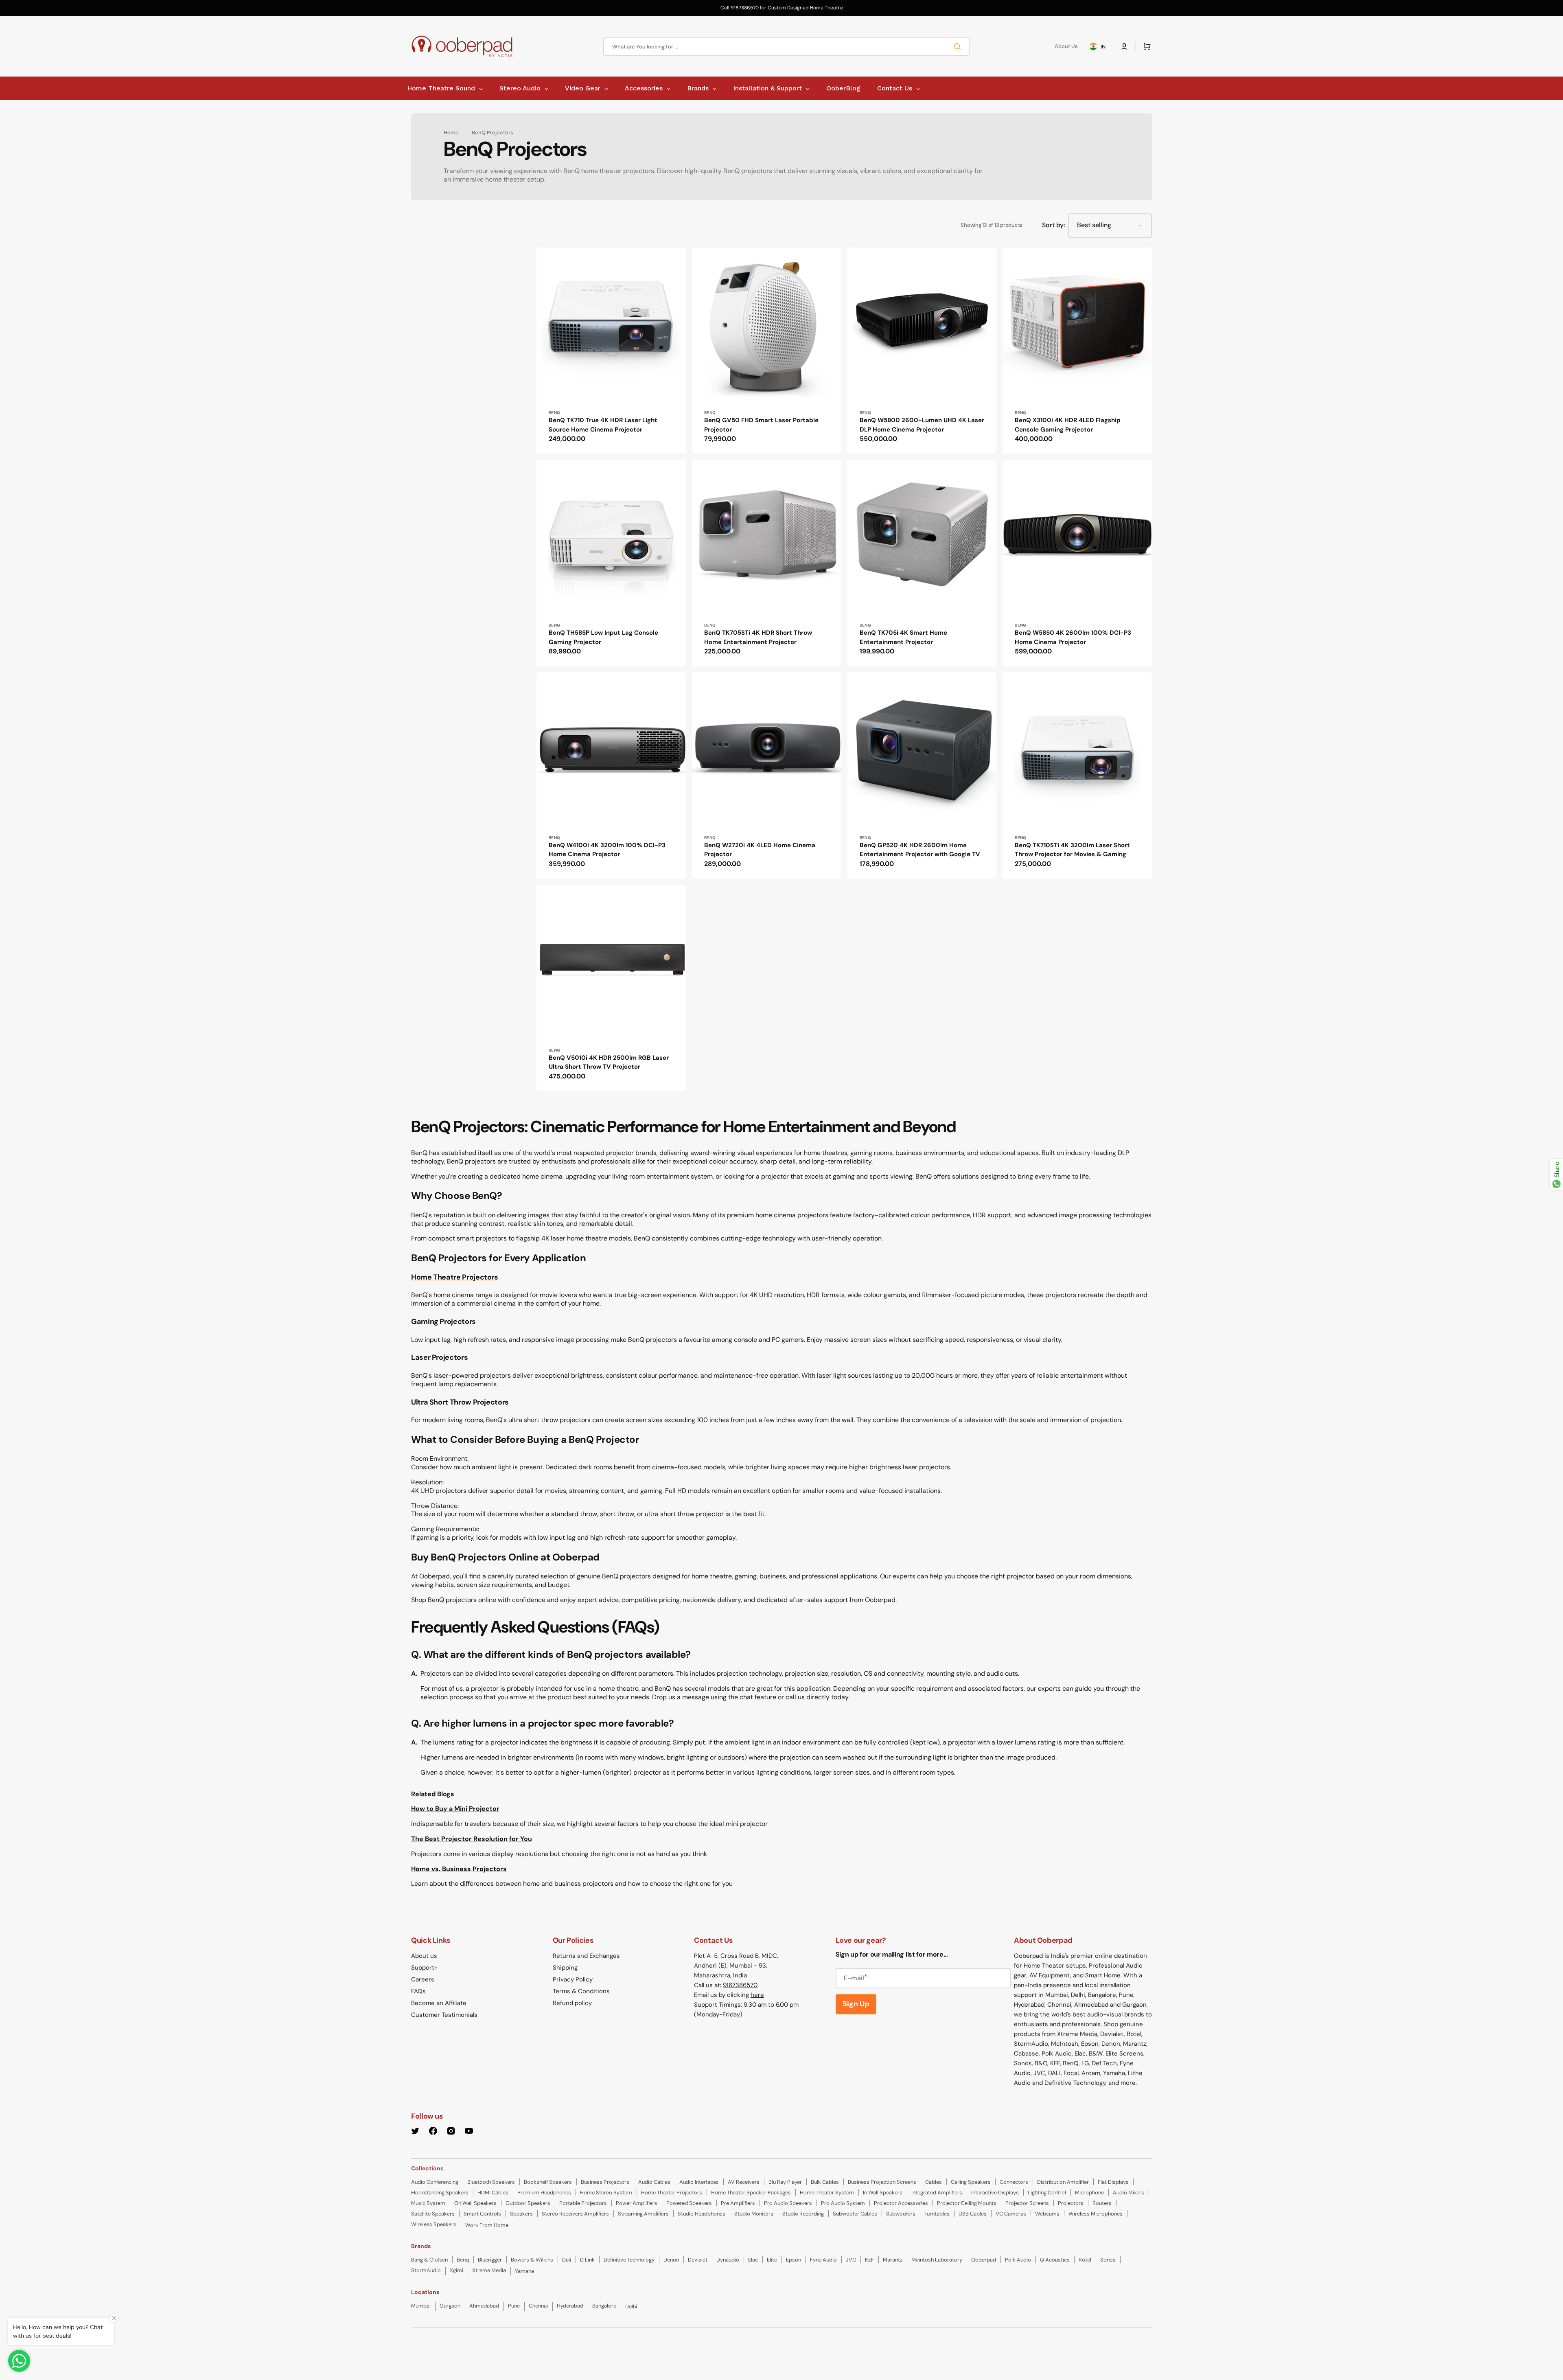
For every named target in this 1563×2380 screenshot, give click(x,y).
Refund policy (572, 2003)
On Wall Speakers (475, 2203)
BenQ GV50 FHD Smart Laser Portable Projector (761, 425)
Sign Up (856, 2004)
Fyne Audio (823, 2260)
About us (424, 1956)
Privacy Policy (573, 1979)
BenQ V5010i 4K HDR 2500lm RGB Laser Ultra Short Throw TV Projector (609, 1062)
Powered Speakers (689, 2203)
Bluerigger (490, 2260)
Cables (934, 2182)
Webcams (1047, 2214)
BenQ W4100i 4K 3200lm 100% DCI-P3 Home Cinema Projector (607, 850)
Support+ (424, 1968)
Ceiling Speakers (971, 2182)
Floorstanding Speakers (440, 2193)
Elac (753, 2260)
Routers (1102, 2203)
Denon (671, 2260)
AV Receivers (744, 2182)
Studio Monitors (754, 2214)
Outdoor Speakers (528, 2203)
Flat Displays (1113, 2182)
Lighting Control (1047, 2193)
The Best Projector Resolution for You (472, 1839)
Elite (772, 2260)
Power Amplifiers (637, 2203)
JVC (851, 2260)
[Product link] (611, 351)
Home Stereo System (606, 2193)
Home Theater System (827, 2193)
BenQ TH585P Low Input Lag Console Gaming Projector (603, 637)
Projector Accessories (901, 2203)
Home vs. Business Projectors (459, 1869)
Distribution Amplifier (1063, 2182)
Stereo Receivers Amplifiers (575, 2214)
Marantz (893, 2260)
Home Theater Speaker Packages (751, 2193)
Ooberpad (984, 2260)
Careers (423, 1979)
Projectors (1071, 2203)
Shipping (565, 1968)
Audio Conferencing (435, 2182)
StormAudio (426, 2270)
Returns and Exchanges (586, 1956)
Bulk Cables (825, 2182)
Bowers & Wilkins (532, 2260)
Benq (463, 2260)
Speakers (521, 2214)
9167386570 (740, 1985)
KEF (869, 2260)
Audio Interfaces (699, 2182)
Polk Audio (1018, 2260)
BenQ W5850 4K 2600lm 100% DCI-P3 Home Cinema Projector (1073, 637)
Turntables (937, 2214)
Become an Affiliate (439, 2003)
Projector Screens (1027, 2203)
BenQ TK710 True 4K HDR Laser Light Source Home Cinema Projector (603, 425)
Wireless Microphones (1096, 2214)
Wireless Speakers (434, 2224)
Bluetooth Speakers (491, 2182)
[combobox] (786, 47)
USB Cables (973, 2214)
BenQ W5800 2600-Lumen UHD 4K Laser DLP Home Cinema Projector (922, 425)
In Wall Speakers (883, 2193)
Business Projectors (605, 2182)
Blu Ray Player (785, 2182)
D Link (587, 2260)
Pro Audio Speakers (788, 2203)
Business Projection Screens (882, 2182)
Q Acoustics (1055, 2260)
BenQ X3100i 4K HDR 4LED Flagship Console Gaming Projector (1068, 425)
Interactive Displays (995, 2193)
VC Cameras (1011, 2214)
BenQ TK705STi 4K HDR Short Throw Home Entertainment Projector (758, 637)
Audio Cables (654, 2182)
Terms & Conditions (581, 1991)
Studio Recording (803, 2214)
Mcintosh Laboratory (937, 2260)
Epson (794, 2260)
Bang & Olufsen (429, 2260)
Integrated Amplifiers (937, 2193)
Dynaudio (728, 2260)
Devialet (698, 2260)
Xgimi (456, 2270)
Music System (428, 2203)
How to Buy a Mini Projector (455, 1809)
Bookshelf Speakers (548, 2182)
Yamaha (524, 2271)
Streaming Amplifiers (643, 2214)
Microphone (1089, 2193)
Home (451, 133)
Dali (567, 2260)
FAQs (418, 1991)
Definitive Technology (629, 2260)
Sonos (1108, 2260)
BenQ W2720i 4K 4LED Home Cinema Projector (760, 850)
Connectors (1014, 2182)
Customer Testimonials (444, 2015)
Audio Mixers (1128, 2193)
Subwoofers (901, 2214)
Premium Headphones (544, 2193)
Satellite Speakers (433, 2214)
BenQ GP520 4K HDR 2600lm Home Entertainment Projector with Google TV (920, 850)
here (757, 1995)
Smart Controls (482, 2214)
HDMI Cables (493, 2193)
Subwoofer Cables (855, 2214)
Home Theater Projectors (672, 2193)
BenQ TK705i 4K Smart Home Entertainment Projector (903, 637)
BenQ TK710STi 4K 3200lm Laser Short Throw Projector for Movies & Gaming (1072, 850)
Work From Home (487, 2225)
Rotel (1085, 2260)
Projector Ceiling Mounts (967, 2203)
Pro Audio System (843, 2203)
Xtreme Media (489, 2270)
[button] (1124, 46)
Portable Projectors (583, 2203)
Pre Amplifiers (738, 2203)
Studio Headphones (702, 2214)
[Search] (959, 46)
